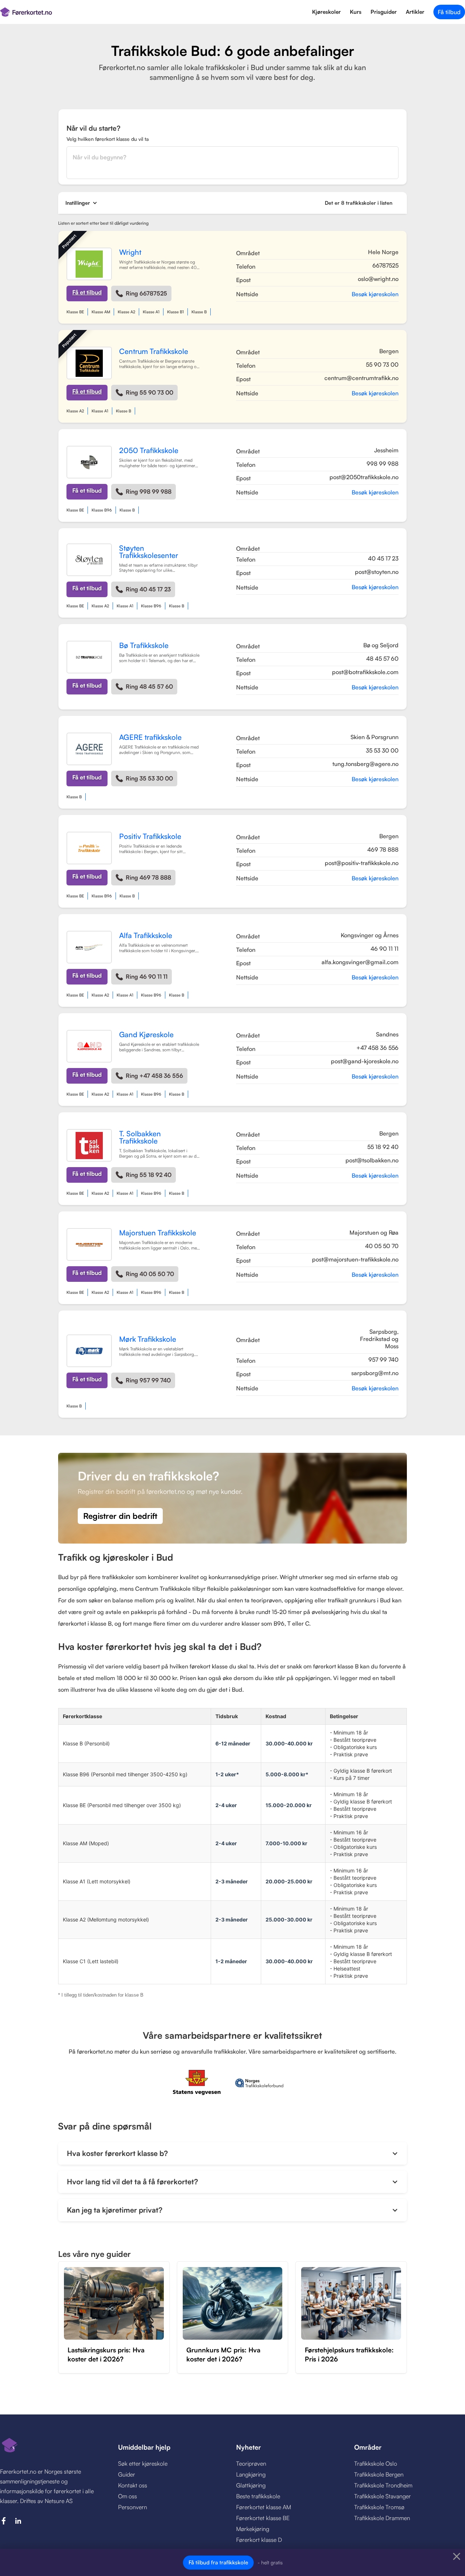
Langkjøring (251, 2474)
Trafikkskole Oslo (376, 2463)
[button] (81, 203)
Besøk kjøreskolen (375, 294)
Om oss (128, 2496)
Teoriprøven (251, 2463)
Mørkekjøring (253, 2529)
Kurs (356, 12)
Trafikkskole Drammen (382, 2518)
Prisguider (384, 12)
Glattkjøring (251, 2485)
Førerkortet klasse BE (263, 2518)
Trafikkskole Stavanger (383, 2496)
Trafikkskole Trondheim (383, 2485)
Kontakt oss (133, 2485)
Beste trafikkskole (258, 2496)
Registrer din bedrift (120, 1516)
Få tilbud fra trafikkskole (218, 2562)
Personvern (133, 2507)
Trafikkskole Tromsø (379, 2507)
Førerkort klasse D (259, 2540)
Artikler (415, 12)
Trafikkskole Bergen (379, 2474)
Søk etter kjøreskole (143, 2463)
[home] (77, 12)
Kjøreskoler (326, 12)
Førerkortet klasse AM (264, 2507)
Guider (127, 2474)
